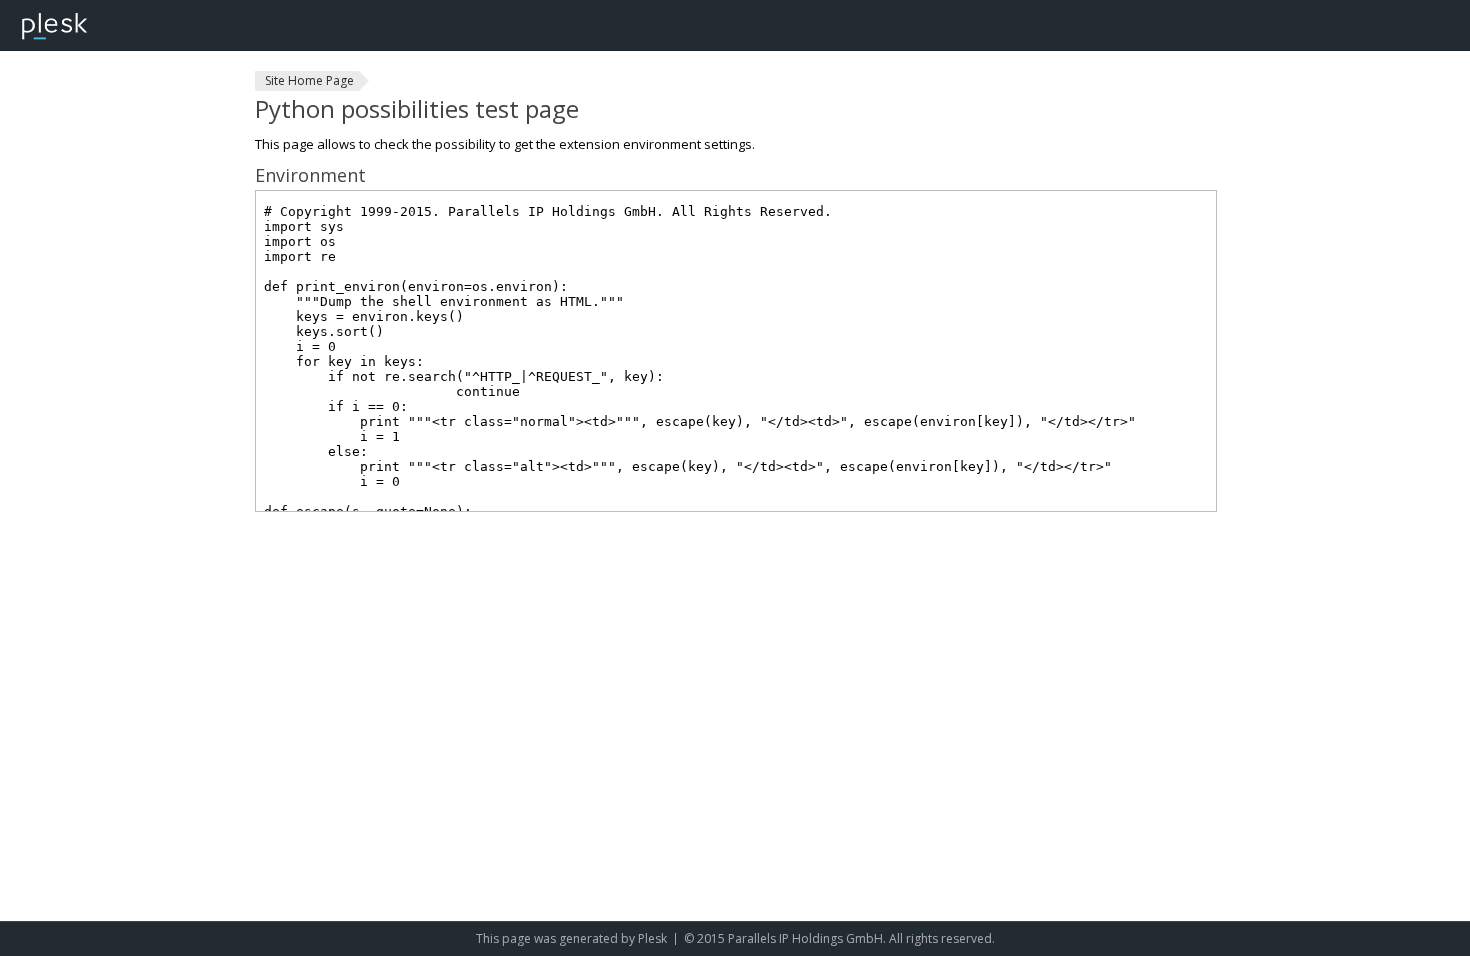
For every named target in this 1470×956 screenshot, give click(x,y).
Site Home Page (309, 80)
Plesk (652, 938)
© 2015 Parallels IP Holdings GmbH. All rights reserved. (839, 938)
